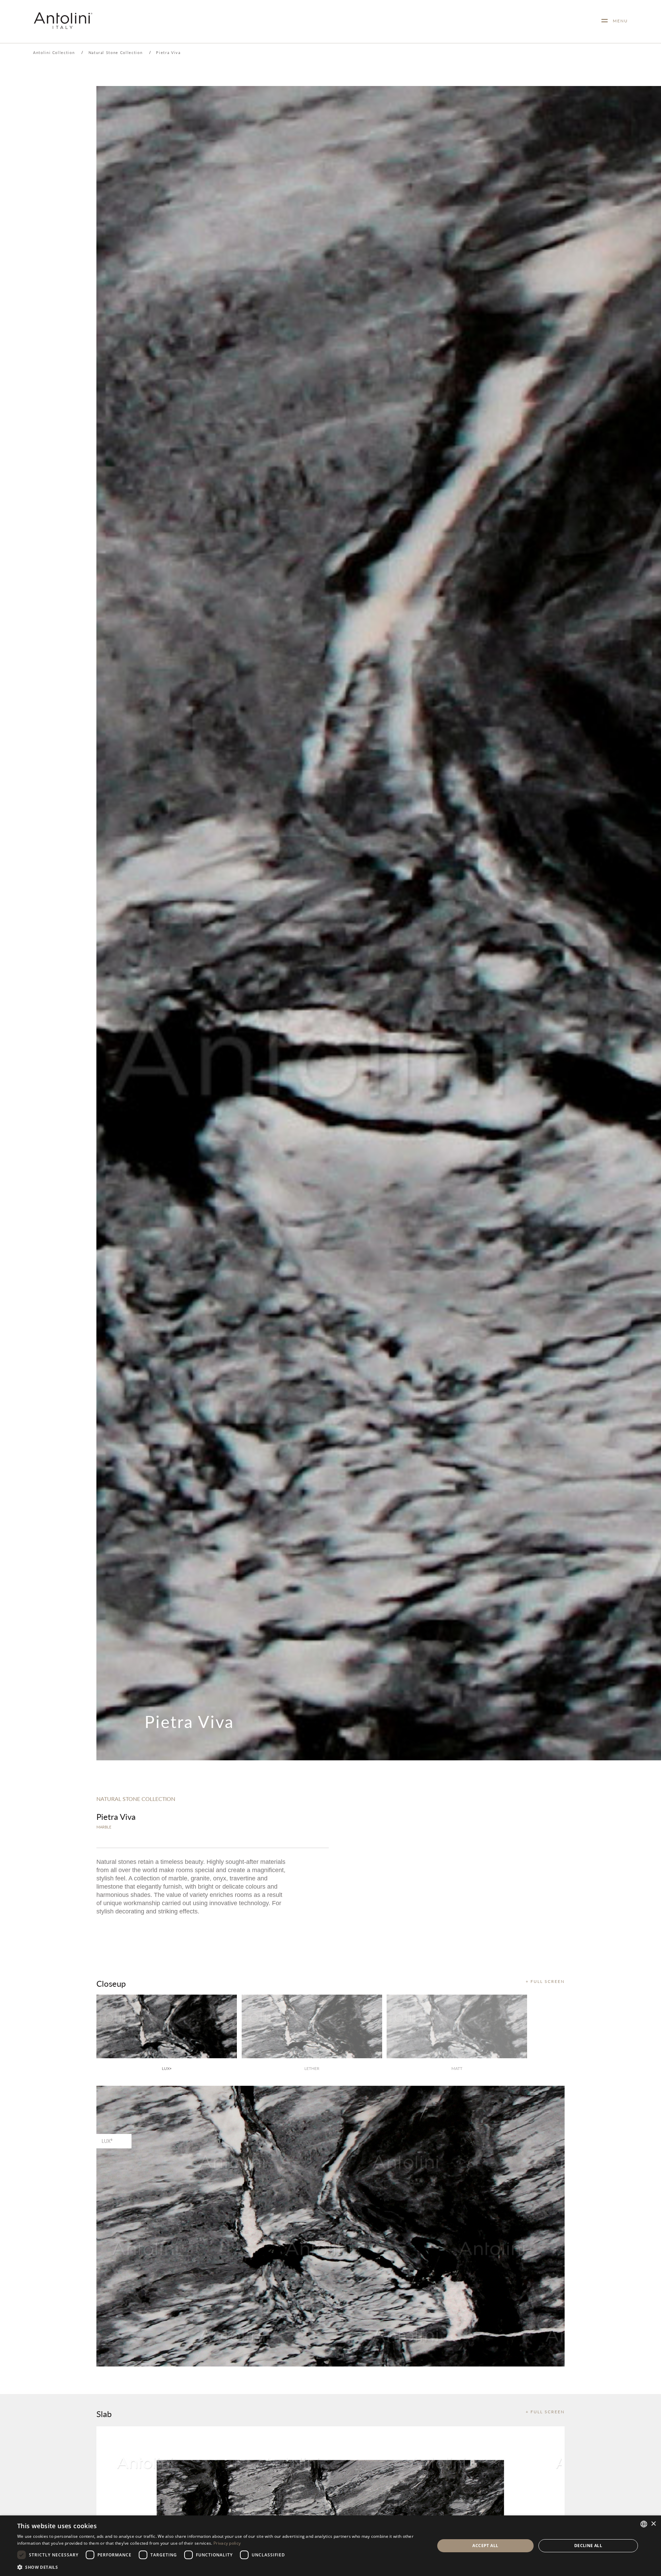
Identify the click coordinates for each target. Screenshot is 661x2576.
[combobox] (644, 2524)
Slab (104, 2414)
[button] (220, 2567)
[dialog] (330, 2546)
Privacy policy (227, 2543)
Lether (312, 2068)
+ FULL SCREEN (545, 1981)
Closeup (111, 1983)
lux (167, 2068)
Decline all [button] (588, 2546)
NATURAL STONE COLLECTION (136, 1799)
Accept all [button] (485, 2546)
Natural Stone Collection (116, 52)
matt (457, 2068)
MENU (618, 21)
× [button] (653, 2524)
